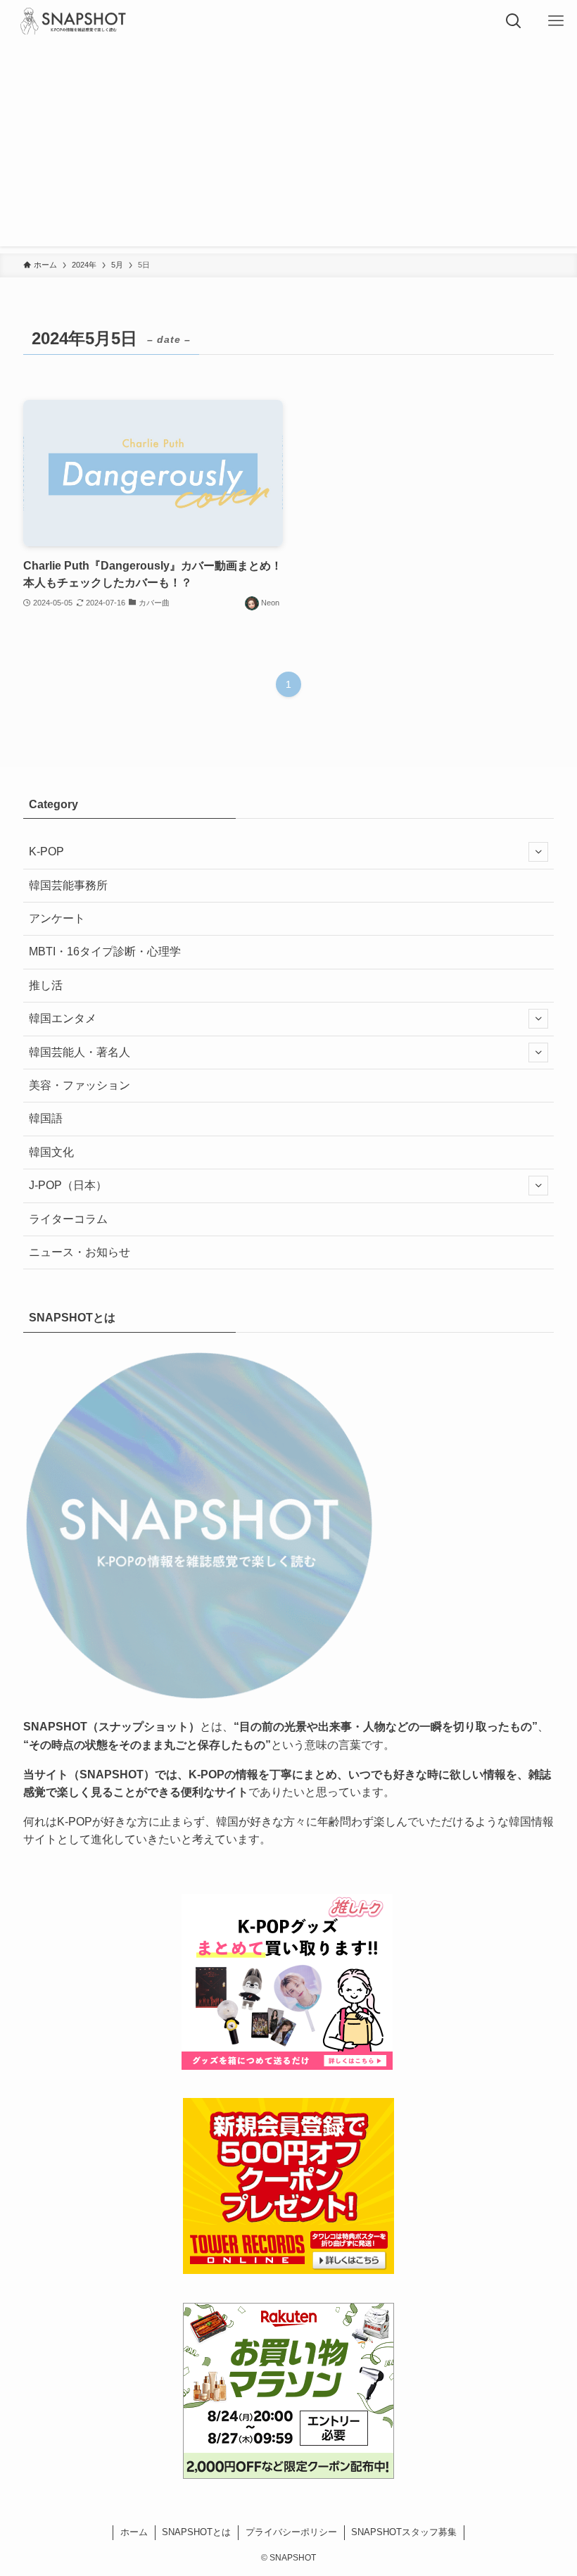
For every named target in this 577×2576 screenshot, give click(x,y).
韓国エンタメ (63, 1018)
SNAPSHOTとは (196, 2532)
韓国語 (46, 1118)
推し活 (46, 985)
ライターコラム (68, 1219)
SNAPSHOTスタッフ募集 (404, 2532)
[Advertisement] (288, 148)
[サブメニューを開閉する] (538, 852)
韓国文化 (51, 1152)
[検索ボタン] (514, 21)
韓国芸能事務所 (68, 885)
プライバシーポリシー (291, 2532)
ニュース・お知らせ (80, 1252)
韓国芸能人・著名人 (80, 1052)
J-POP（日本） (68, 1185)
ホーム (134, 2532)
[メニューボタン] (556, 21)
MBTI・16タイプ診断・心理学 (105, 951)
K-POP (46, 852)
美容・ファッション (80, 1085)
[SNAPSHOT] (74, 21)
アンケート (57, 918)
